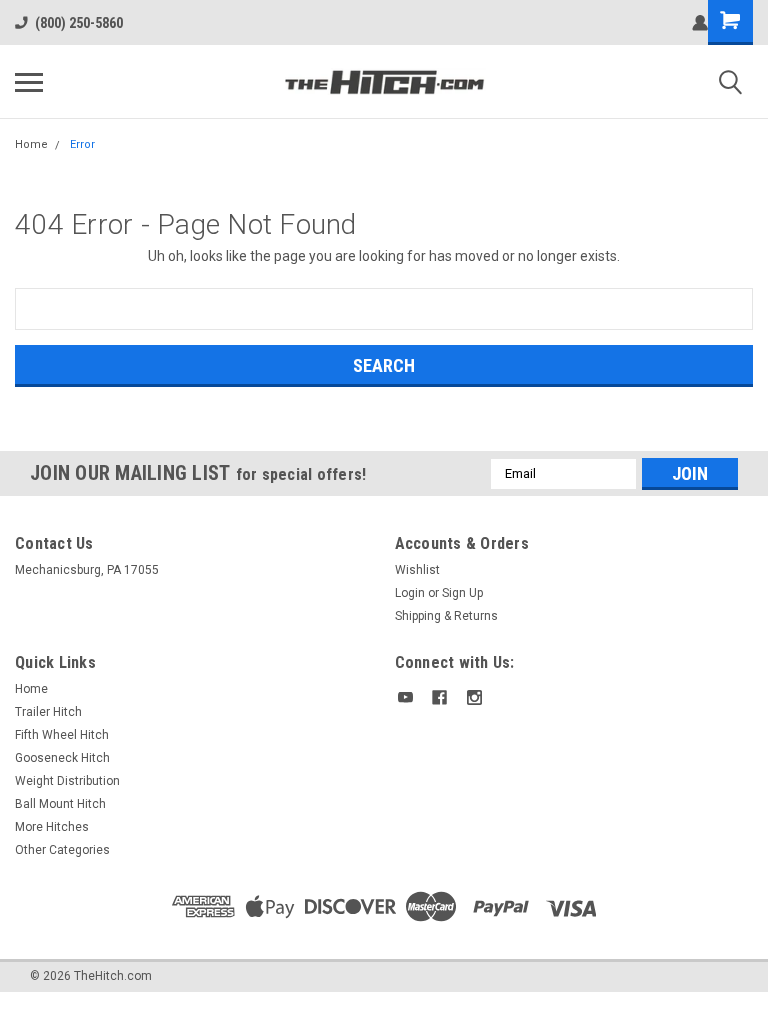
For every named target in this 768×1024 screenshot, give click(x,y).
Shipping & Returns (446, 616)
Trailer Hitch (48, 712)
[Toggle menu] (29, 82)
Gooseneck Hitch (62, 758)
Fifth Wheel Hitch (62, 735)
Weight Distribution (67, 781)
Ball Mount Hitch (60, 804)
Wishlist (417, 570)
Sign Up (462, 593)
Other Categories (62, 850)
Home (31, 144)
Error (82, 144)
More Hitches (52, 827)
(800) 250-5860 (79, 23)
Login (410, 593)
